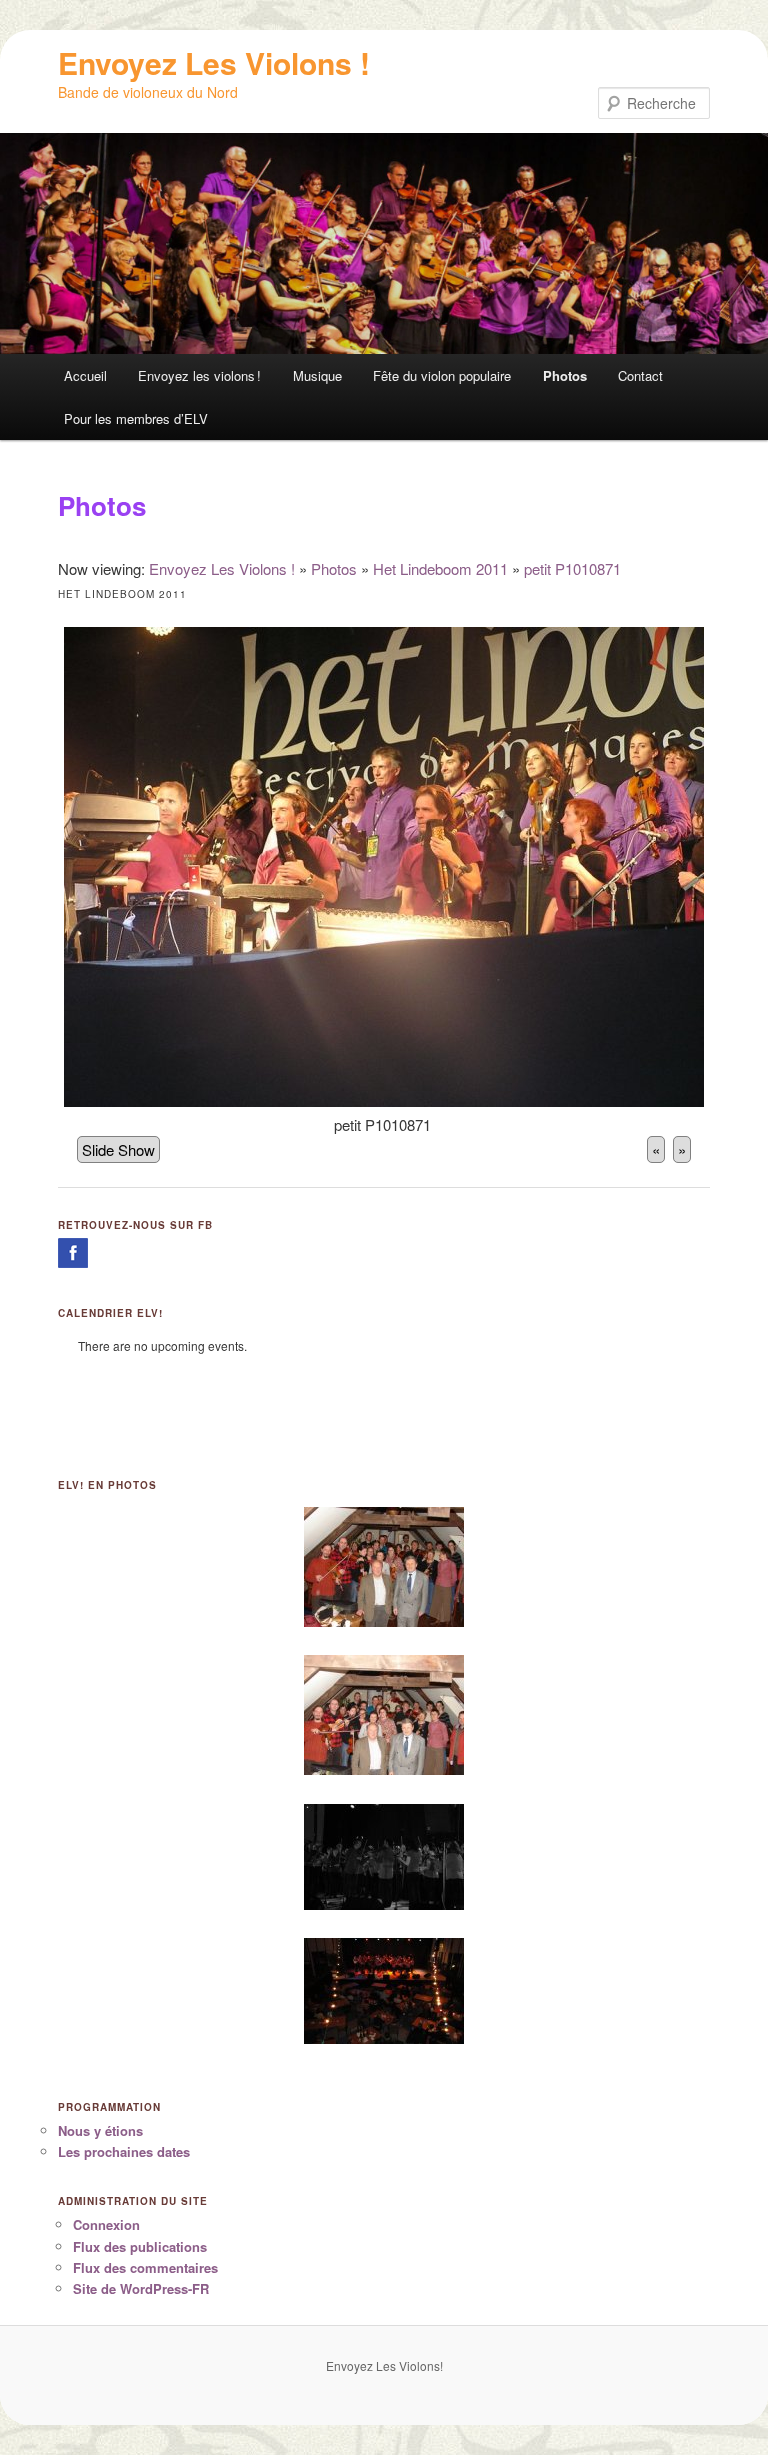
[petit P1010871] (384, 1100)
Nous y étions (100, 2130)
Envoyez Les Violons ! (214, 62)
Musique (317, 375)
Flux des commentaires (145, 2267)
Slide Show (118, 1149)
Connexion (106, 2224)
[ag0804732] (384, 1563)
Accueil (85, 375)
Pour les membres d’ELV (136, 418)
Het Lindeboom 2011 (440, 568)
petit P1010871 (572, 568)
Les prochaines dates (124, 2151)
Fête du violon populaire (442, 375)
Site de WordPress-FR (141, 2288)
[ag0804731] (384, 1711)
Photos (565, 375)
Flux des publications (140, 2246)
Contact (640, 375)
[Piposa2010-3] (384, 1853)
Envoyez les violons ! (199, 375)
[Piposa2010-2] (384, 1987)
